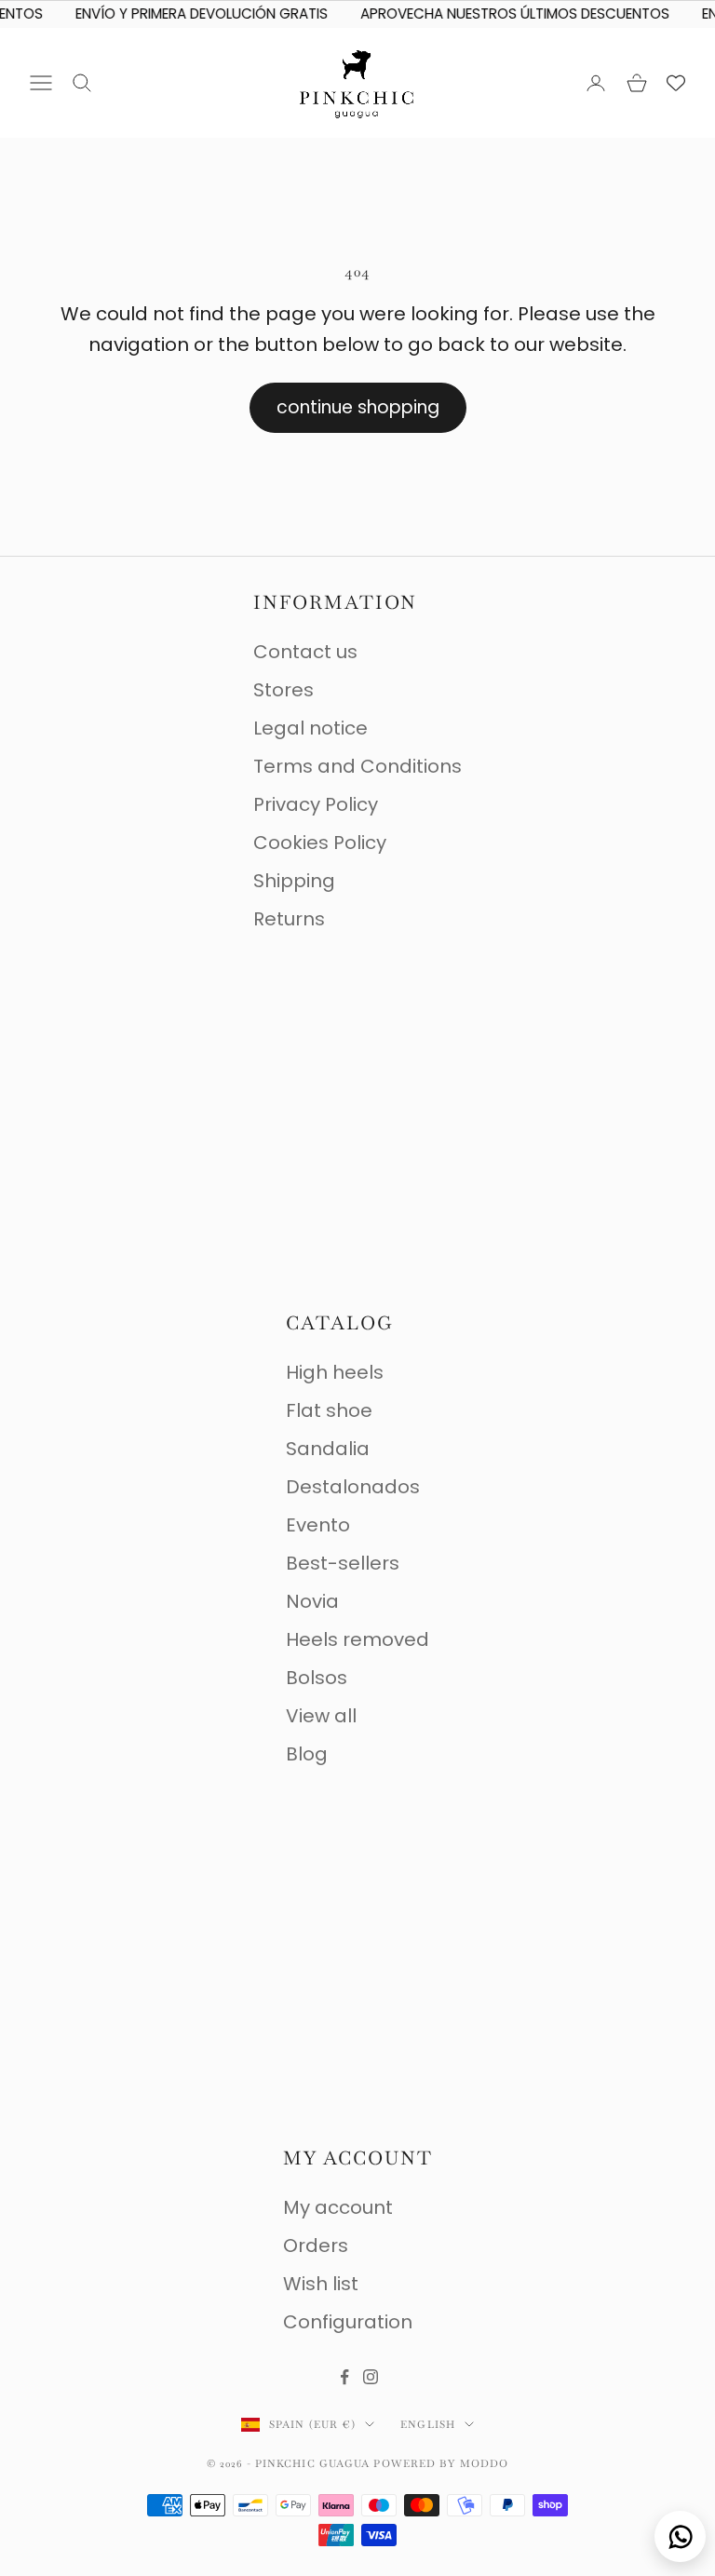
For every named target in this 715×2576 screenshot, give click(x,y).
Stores (283, 690)
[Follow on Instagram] (371, 2377)
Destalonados (353, 1487)
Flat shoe (329, 1410)
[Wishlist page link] (676, 83)
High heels (335, 1372)
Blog (307, 1754)
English (428, 2424)
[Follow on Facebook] (344, 2377)
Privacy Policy (316, 804)
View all (321, 1716)
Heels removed (357, 1639)
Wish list (321, 2284)
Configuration (348, 2322)
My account (338, 2207)
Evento (318, 1525)
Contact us (305, 652)
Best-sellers (343, 1563)
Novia (312, 1601)
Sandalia (328, 1449)
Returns (289, 919)
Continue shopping (358, 407)
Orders (316, 2246)
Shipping (294, 881)
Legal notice (310, 728)
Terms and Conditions (357, 766)
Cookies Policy (320, 843)
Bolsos (317, 1678)
